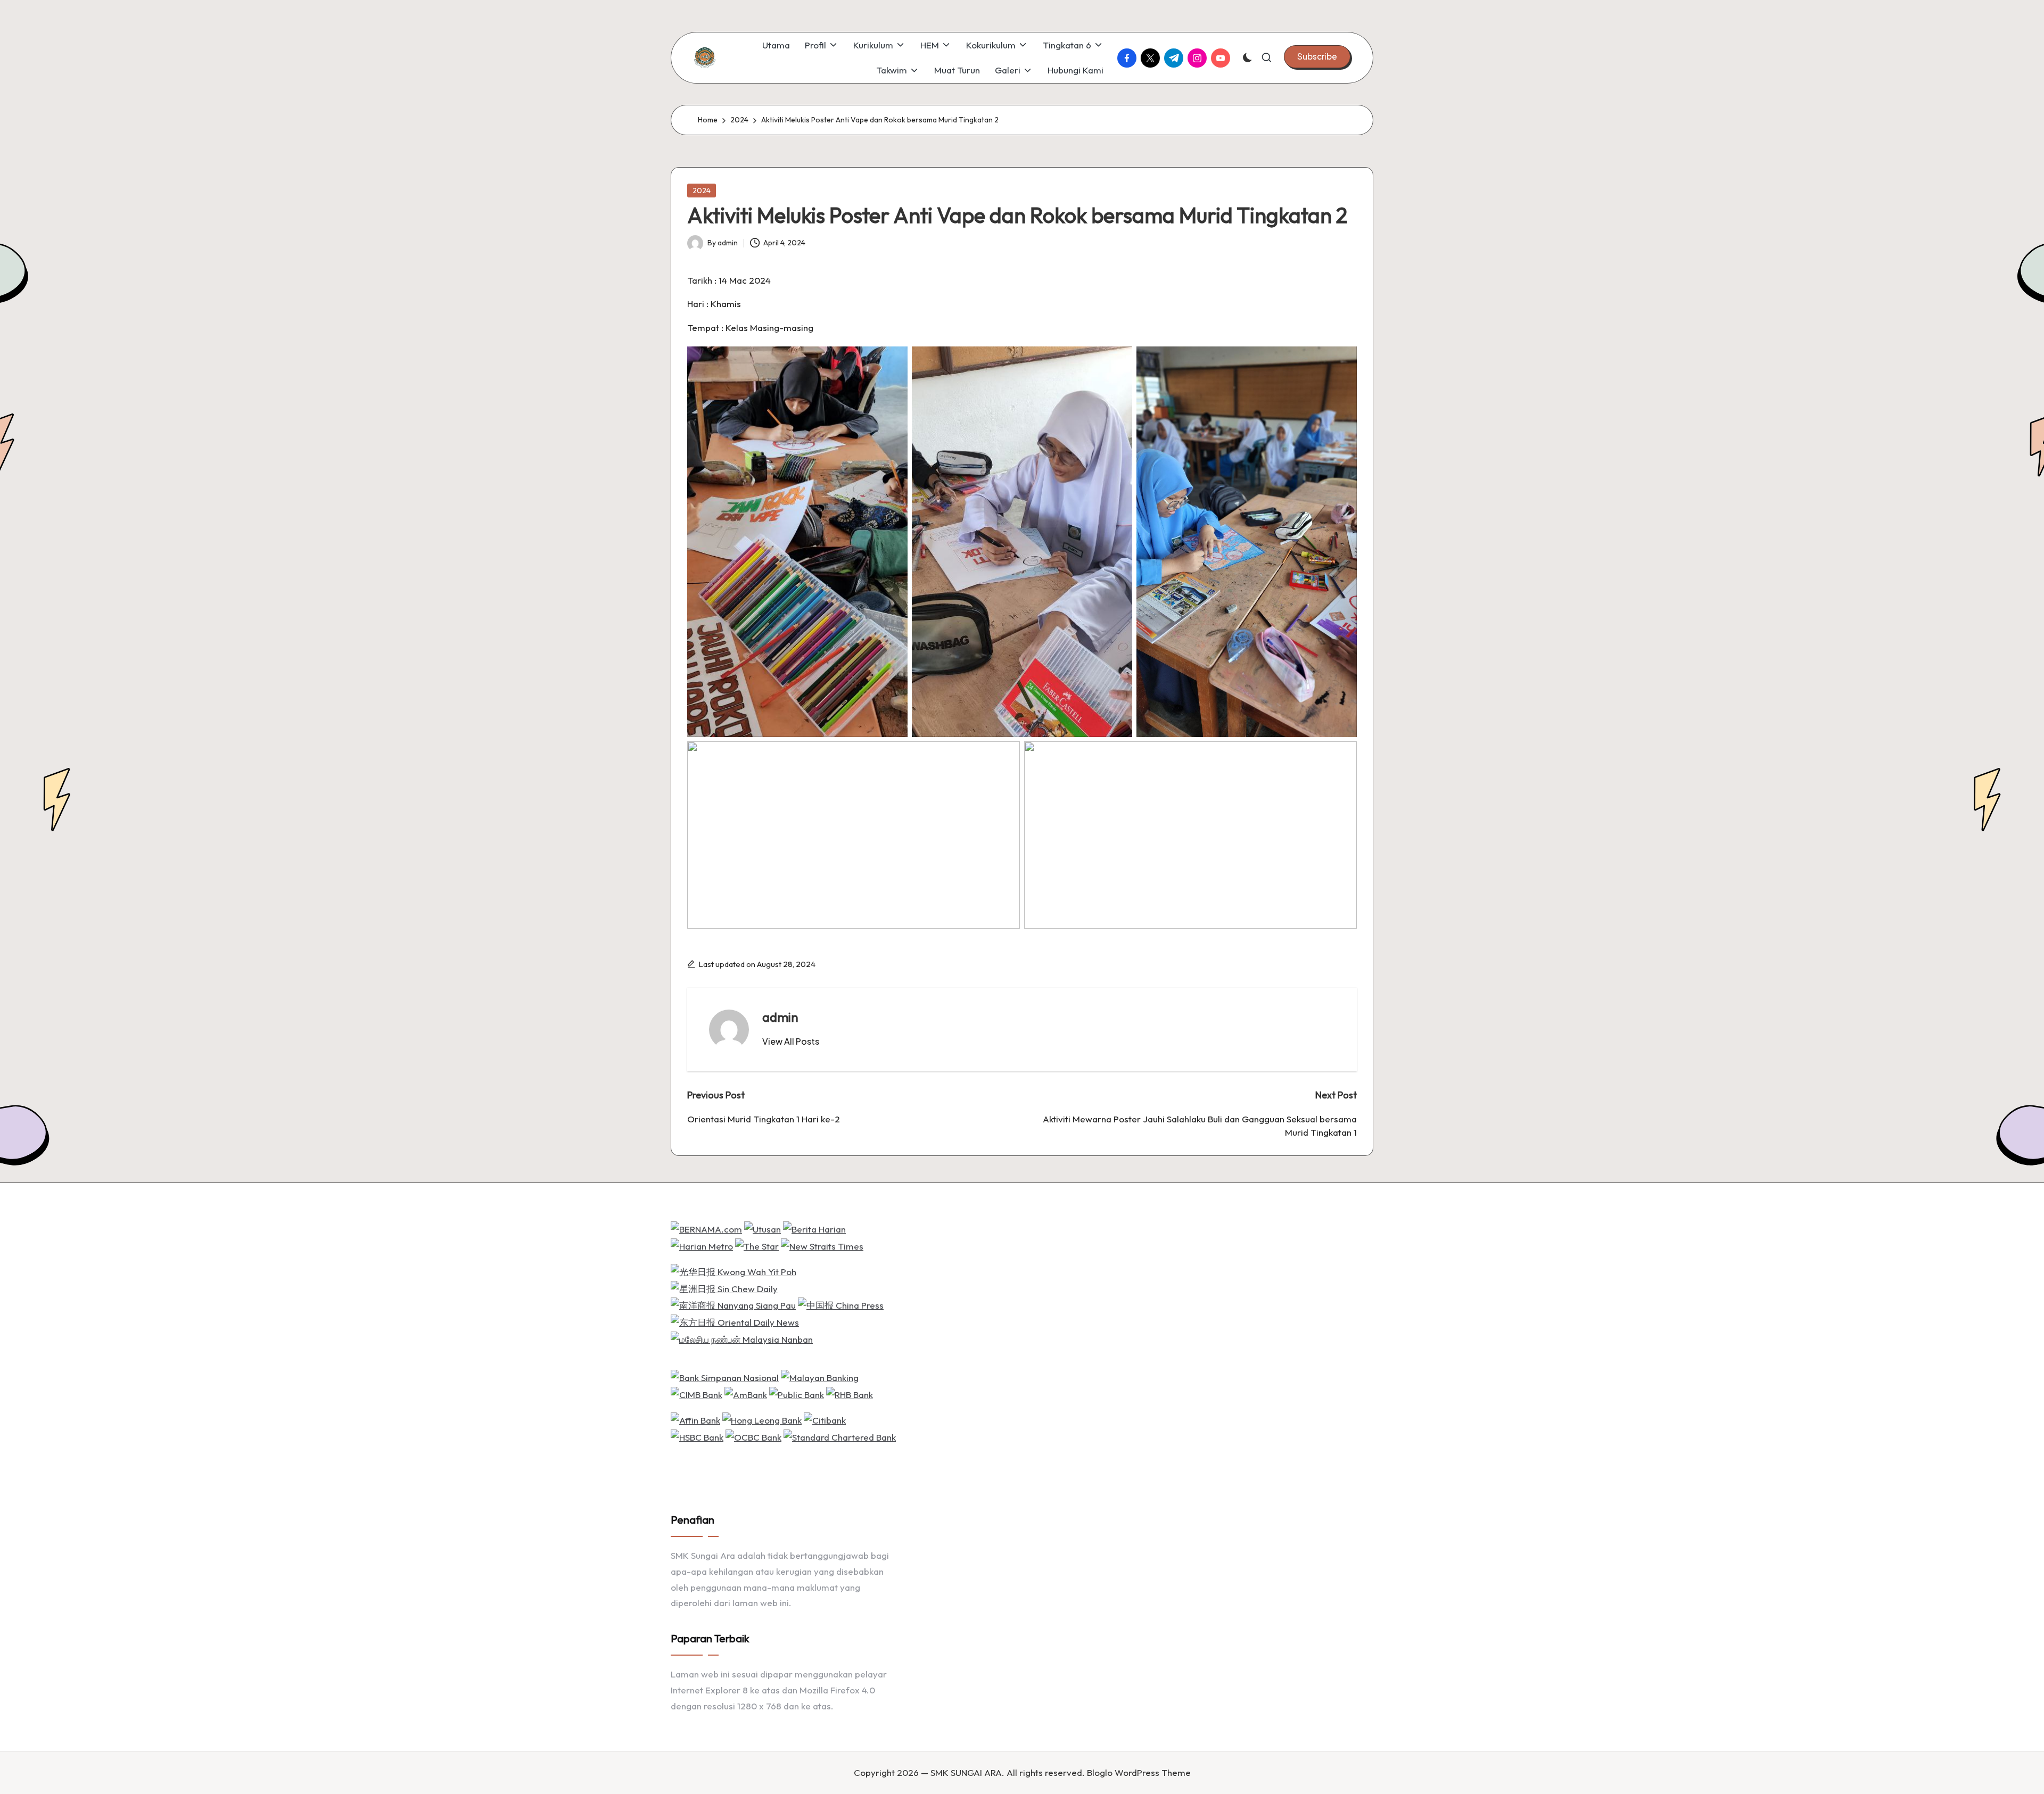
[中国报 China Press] (841, 1304)
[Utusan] (763, 1228)
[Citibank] (825, 1419)
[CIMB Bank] (697, 1394)
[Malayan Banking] (820, 1376)
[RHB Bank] (850, 1394)
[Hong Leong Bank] (762, 1419)
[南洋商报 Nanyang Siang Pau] (733, 1304)
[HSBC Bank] (697, 1436)
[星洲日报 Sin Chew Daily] (724, 1288)
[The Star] (757, 1245)
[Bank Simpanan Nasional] (725, 1376)
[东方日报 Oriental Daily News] (735, 1321)
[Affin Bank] (695, 1419)
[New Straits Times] (822, 1245)
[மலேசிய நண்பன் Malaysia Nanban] (742, 1338)
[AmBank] (746, 1394)
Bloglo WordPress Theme (1139, 1772)
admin (780, 1017)
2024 (702, 191)
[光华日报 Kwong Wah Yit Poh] (733, 1271)
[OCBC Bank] (753, 1436)
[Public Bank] (797, 1394)
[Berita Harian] (814, 1228)
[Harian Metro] (702, 1245)
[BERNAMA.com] (706, 1228)
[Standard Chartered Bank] (840, 1436)
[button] (1317, 56)
